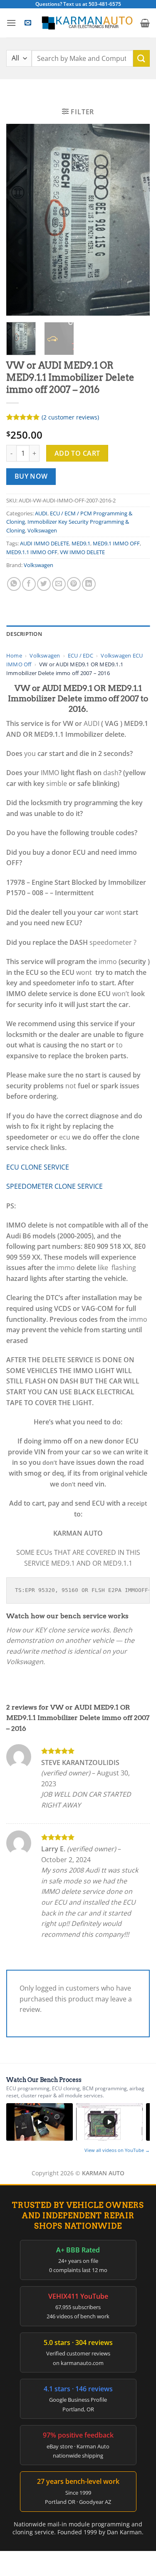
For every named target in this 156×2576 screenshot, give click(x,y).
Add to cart (77, 453)
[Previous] (20, 220)
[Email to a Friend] (59, 584)
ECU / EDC (80, 655)
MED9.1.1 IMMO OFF (32, 552)
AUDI (41, 513)
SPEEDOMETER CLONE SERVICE (54, 1186)
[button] (11, 23)
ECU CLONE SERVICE (38, 1167)
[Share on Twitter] (44, 584)
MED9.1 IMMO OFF (116, 543)
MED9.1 (81, 543)
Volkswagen (42, 530)
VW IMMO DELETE (82, 552)
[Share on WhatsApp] (14, 584)
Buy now (31, 476)
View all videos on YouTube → (117, 2150)
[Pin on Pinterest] (74, 584)
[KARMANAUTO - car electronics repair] (87, 23)
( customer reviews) (70, 417)
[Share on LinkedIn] (89, 584)
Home (14, 655)
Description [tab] (24, 634)
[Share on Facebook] (29, 584)
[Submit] (141, 58)
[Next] (136, 220)
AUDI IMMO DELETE (45, 543)
